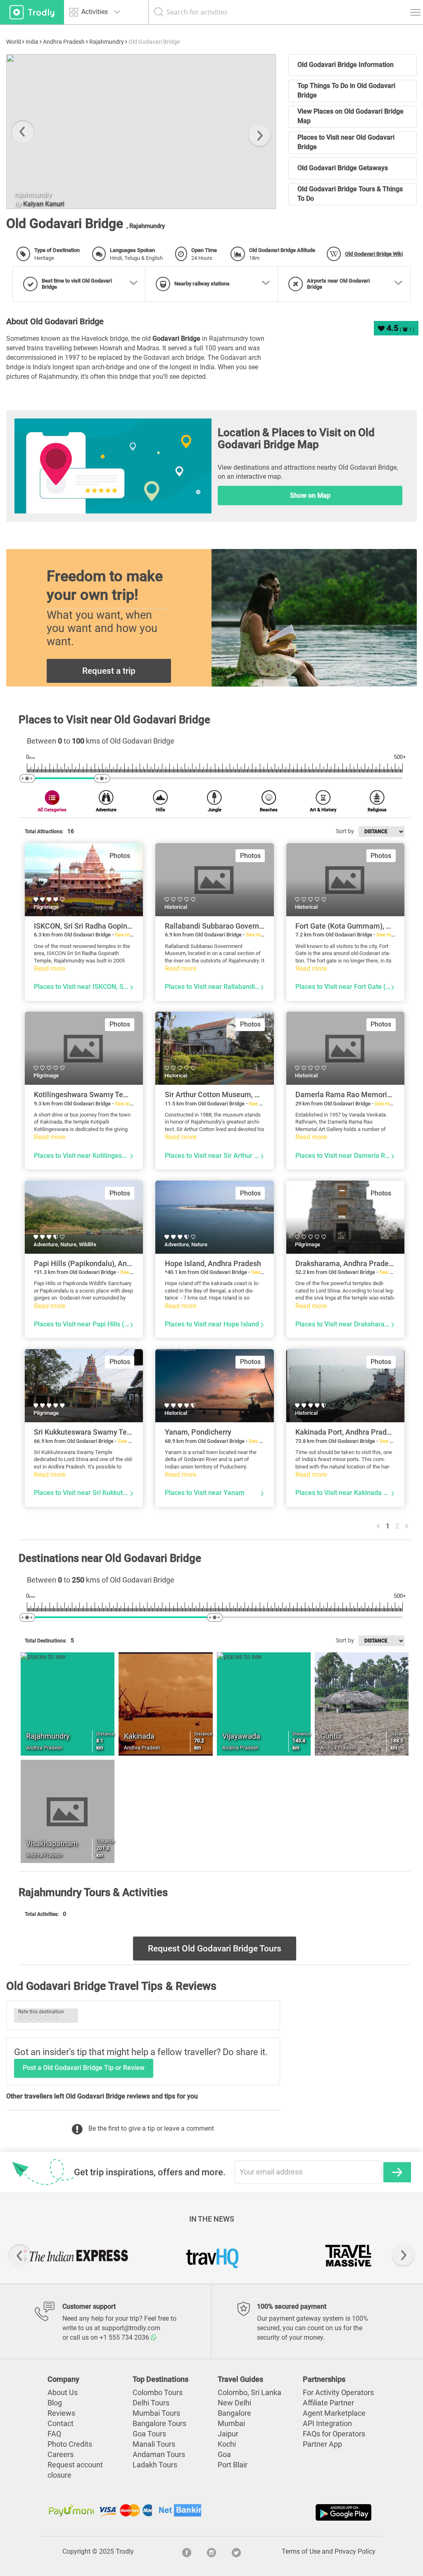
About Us (63, 2393)
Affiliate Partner (328, 2403)
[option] (141, 132)
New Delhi (234, 2403)
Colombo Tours (158, 2393)
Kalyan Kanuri (44, 204)
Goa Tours (149, 2434)
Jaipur (228, 2434)
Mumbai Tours (156, 2413)
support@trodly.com (131, 2328)
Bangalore (234, 2413)
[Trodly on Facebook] (187, 2552)
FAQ (54, 2434)
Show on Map (310, 495)
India (32, 42)
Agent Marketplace (334, 2413)
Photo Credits (70, 2444)
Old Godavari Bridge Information (346, 65)
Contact (61, 2424)
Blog (55, 2403)
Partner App (322, 2444)
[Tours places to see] (32, 12)
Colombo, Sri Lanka (250, 2393)
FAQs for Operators (334, 2434)
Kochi (227, 2444)
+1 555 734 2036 (125, 2337)
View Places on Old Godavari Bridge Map (351, 116)
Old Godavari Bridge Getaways (343, 168)
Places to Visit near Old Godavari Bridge (346, 142)
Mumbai (231, 2424)
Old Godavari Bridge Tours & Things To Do (350, 194)
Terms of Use (301, 2551)
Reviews (61, 2413)
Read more (50, 968)
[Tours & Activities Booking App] (292, 2512)
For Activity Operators (338, 2393)
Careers (61, 2455)
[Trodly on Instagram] (211, 2552)
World (14, 42)
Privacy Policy (355, 2551)
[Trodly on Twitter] (236, 2552)
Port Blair (233, 2465)
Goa (224, 2455)
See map (125, 935)
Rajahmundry (107, 42)
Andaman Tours (159, 2455)
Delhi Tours (151, 2403)
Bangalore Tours (159, 2424)
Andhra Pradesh (64, 42)
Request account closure (75, 2470)
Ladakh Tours (155, 2465)
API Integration (327, 2424)
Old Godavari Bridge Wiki (374, 254)
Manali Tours (154, 2444)
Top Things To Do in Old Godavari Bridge (346, 90)
